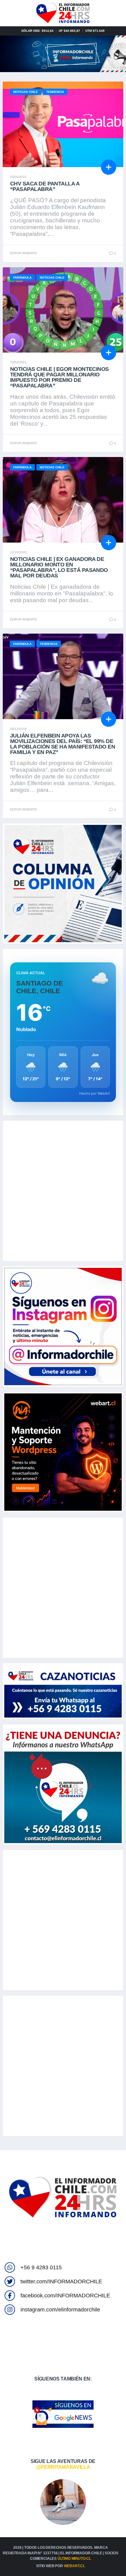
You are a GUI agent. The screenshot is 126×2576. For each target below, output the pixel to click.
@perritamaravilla (63, 2467)
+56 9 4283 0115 (41, 2267)
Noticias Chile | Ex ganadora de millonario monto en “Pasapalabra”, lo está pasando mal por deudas (59, 567)
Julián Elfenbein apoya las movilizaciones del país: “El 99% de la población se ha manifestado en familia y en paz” (63, 744)
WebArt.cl (74, 2566)
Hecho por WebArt (94, 1093)
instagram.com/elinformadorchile (60, 2310)
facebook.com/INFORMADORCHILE (65, 2296)
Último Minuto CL (74, 2559)
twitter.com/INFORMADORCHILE (61, 2281)
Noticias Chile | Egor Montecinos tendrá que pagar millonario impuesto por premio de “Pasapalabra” (59, 377)
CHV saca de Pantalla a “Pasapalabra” (45, 186)
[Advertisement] (63, 1191)
